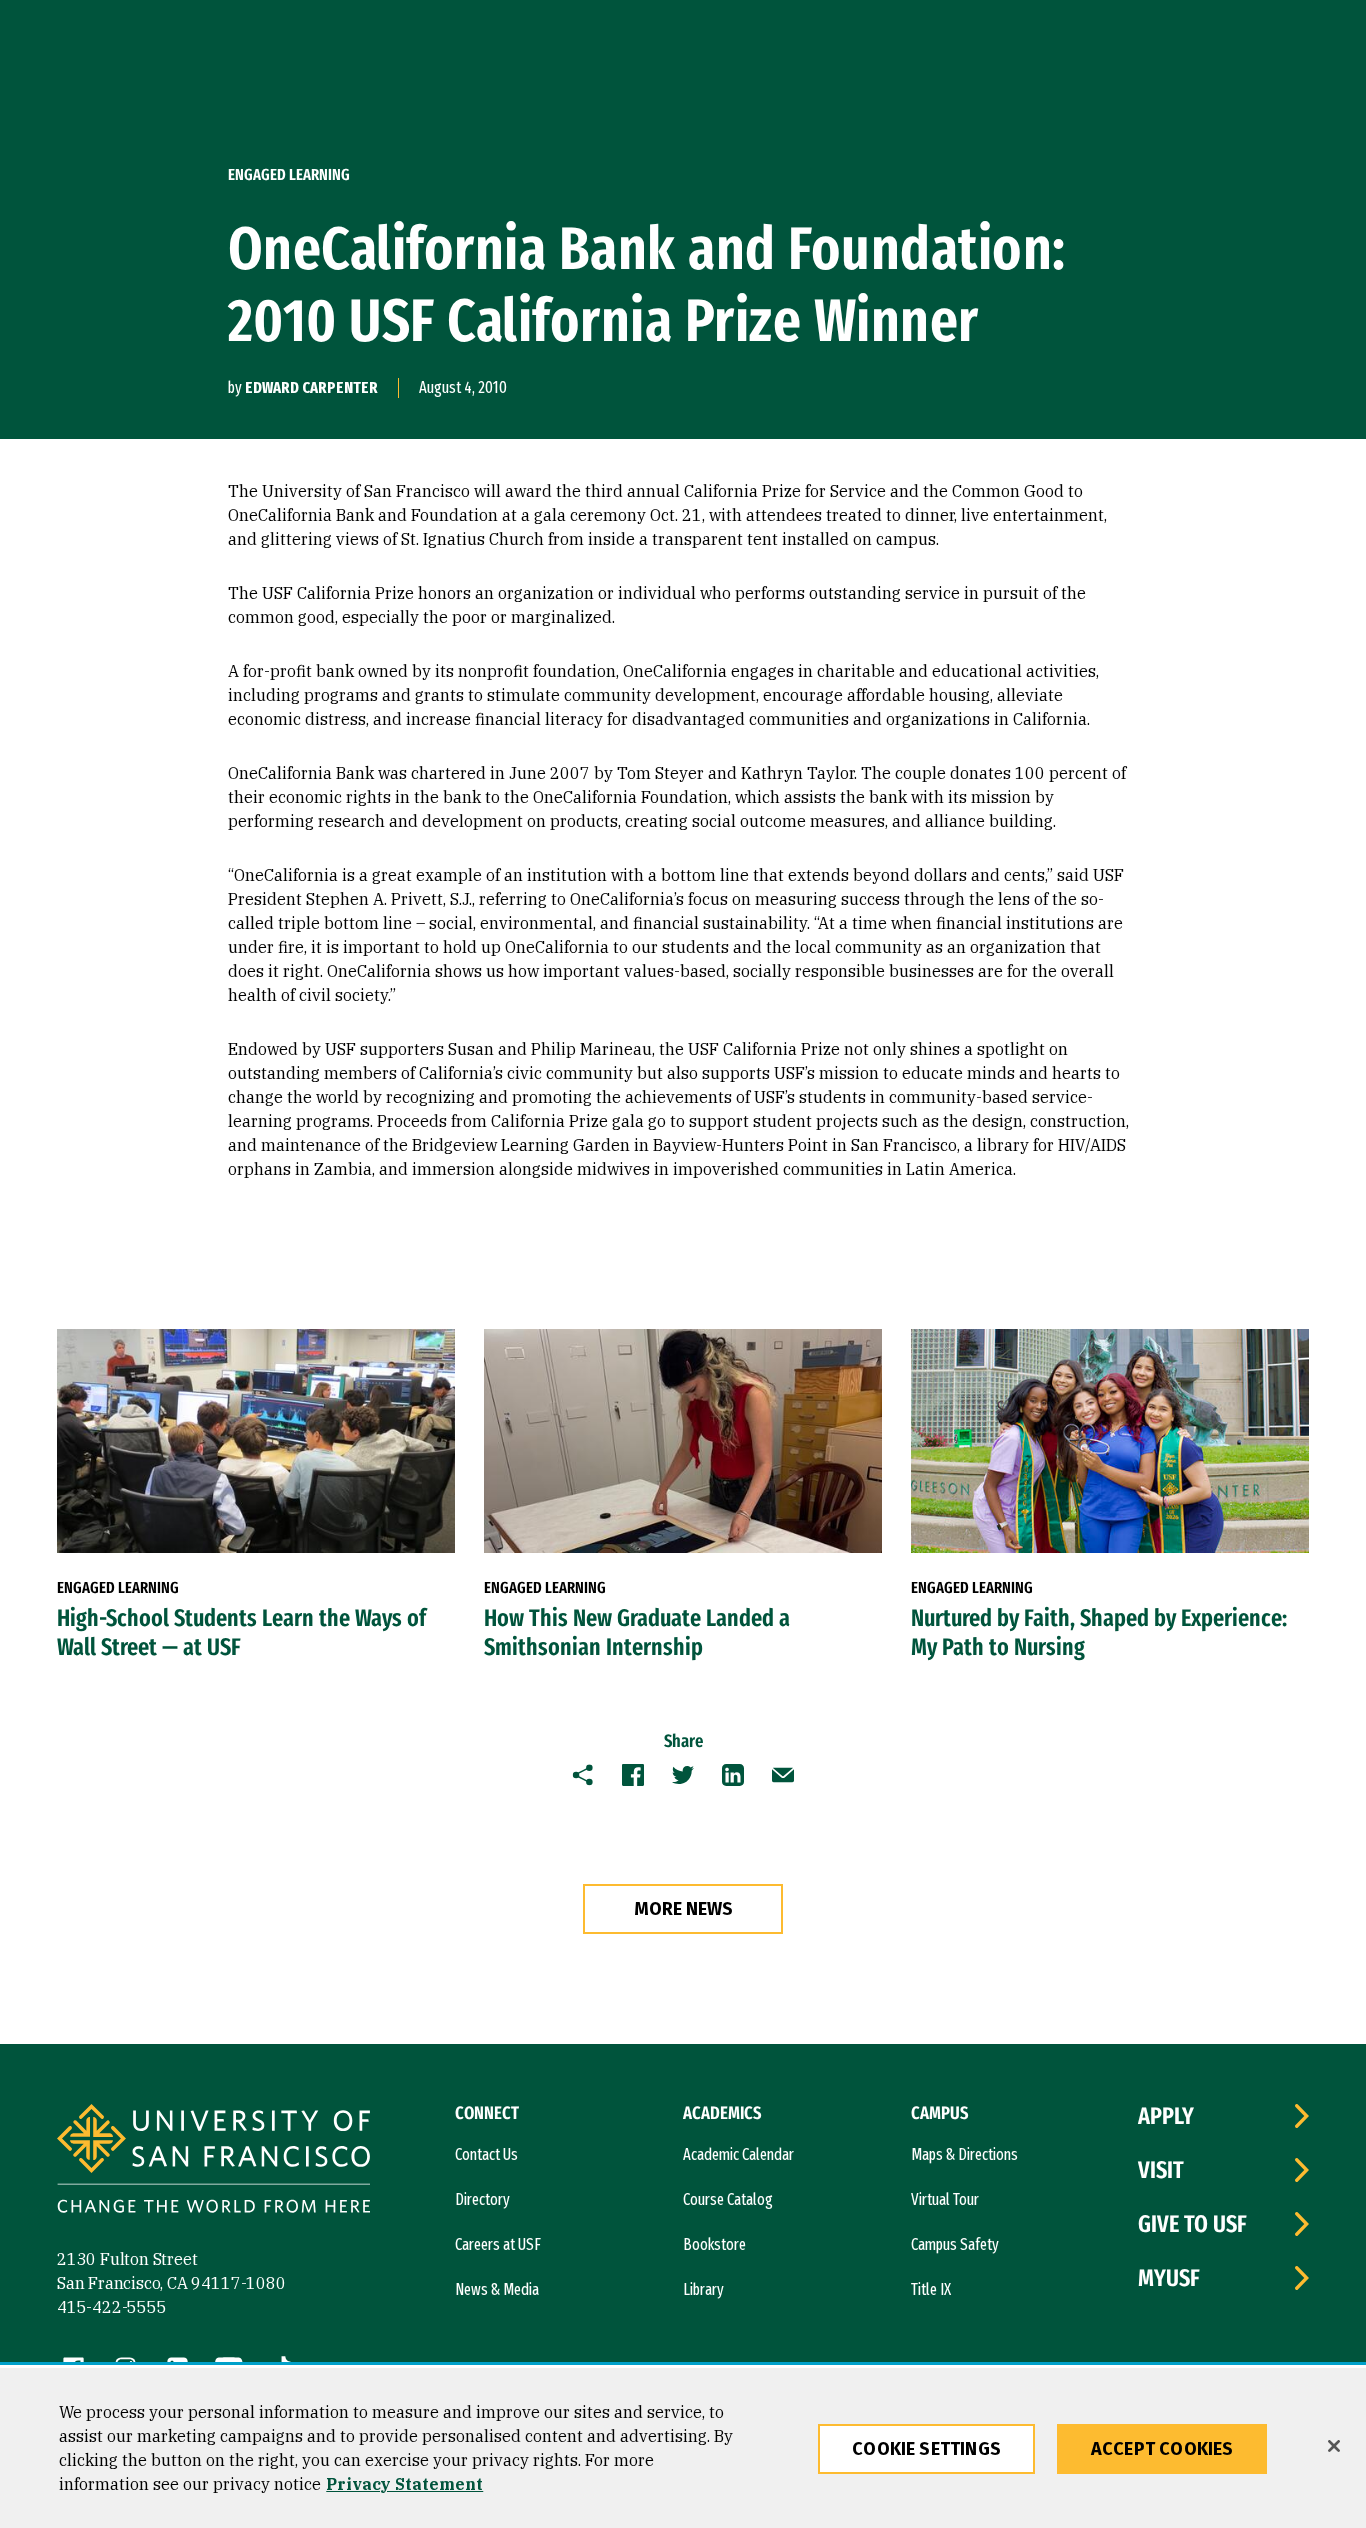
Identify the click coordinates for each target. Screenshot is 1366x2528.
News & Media (497, 2289)
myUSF (1169, 2278)
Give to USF (1192, 2224)
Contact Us (486, 2154)
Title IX (931, 2289)
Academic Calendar (738, 2154)
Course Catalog (728, 2199)
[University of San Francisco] (213, 2161)
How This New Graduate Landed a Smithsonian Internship (637, 1632)
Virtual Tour (945, 2199)
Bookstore (714, 2244)
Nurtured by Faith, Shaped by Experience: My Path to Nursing (1099, 1632)
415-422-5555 (112, 2307)
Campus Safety (955, 2244)
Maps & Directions (964, 2154)
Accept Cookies (1162, 2449)
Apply (1166, 2116)
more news (683, 1909)
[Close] (1334, 2446)
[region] (683, 2448)
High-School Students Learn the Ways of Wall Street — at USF (241, 1632)
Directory (482, 2199)
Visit (1161, 2170)
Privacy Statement (404, 2484)
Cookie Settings (926, 2449)
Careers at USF (498, 2244)
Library (703, 2289)
